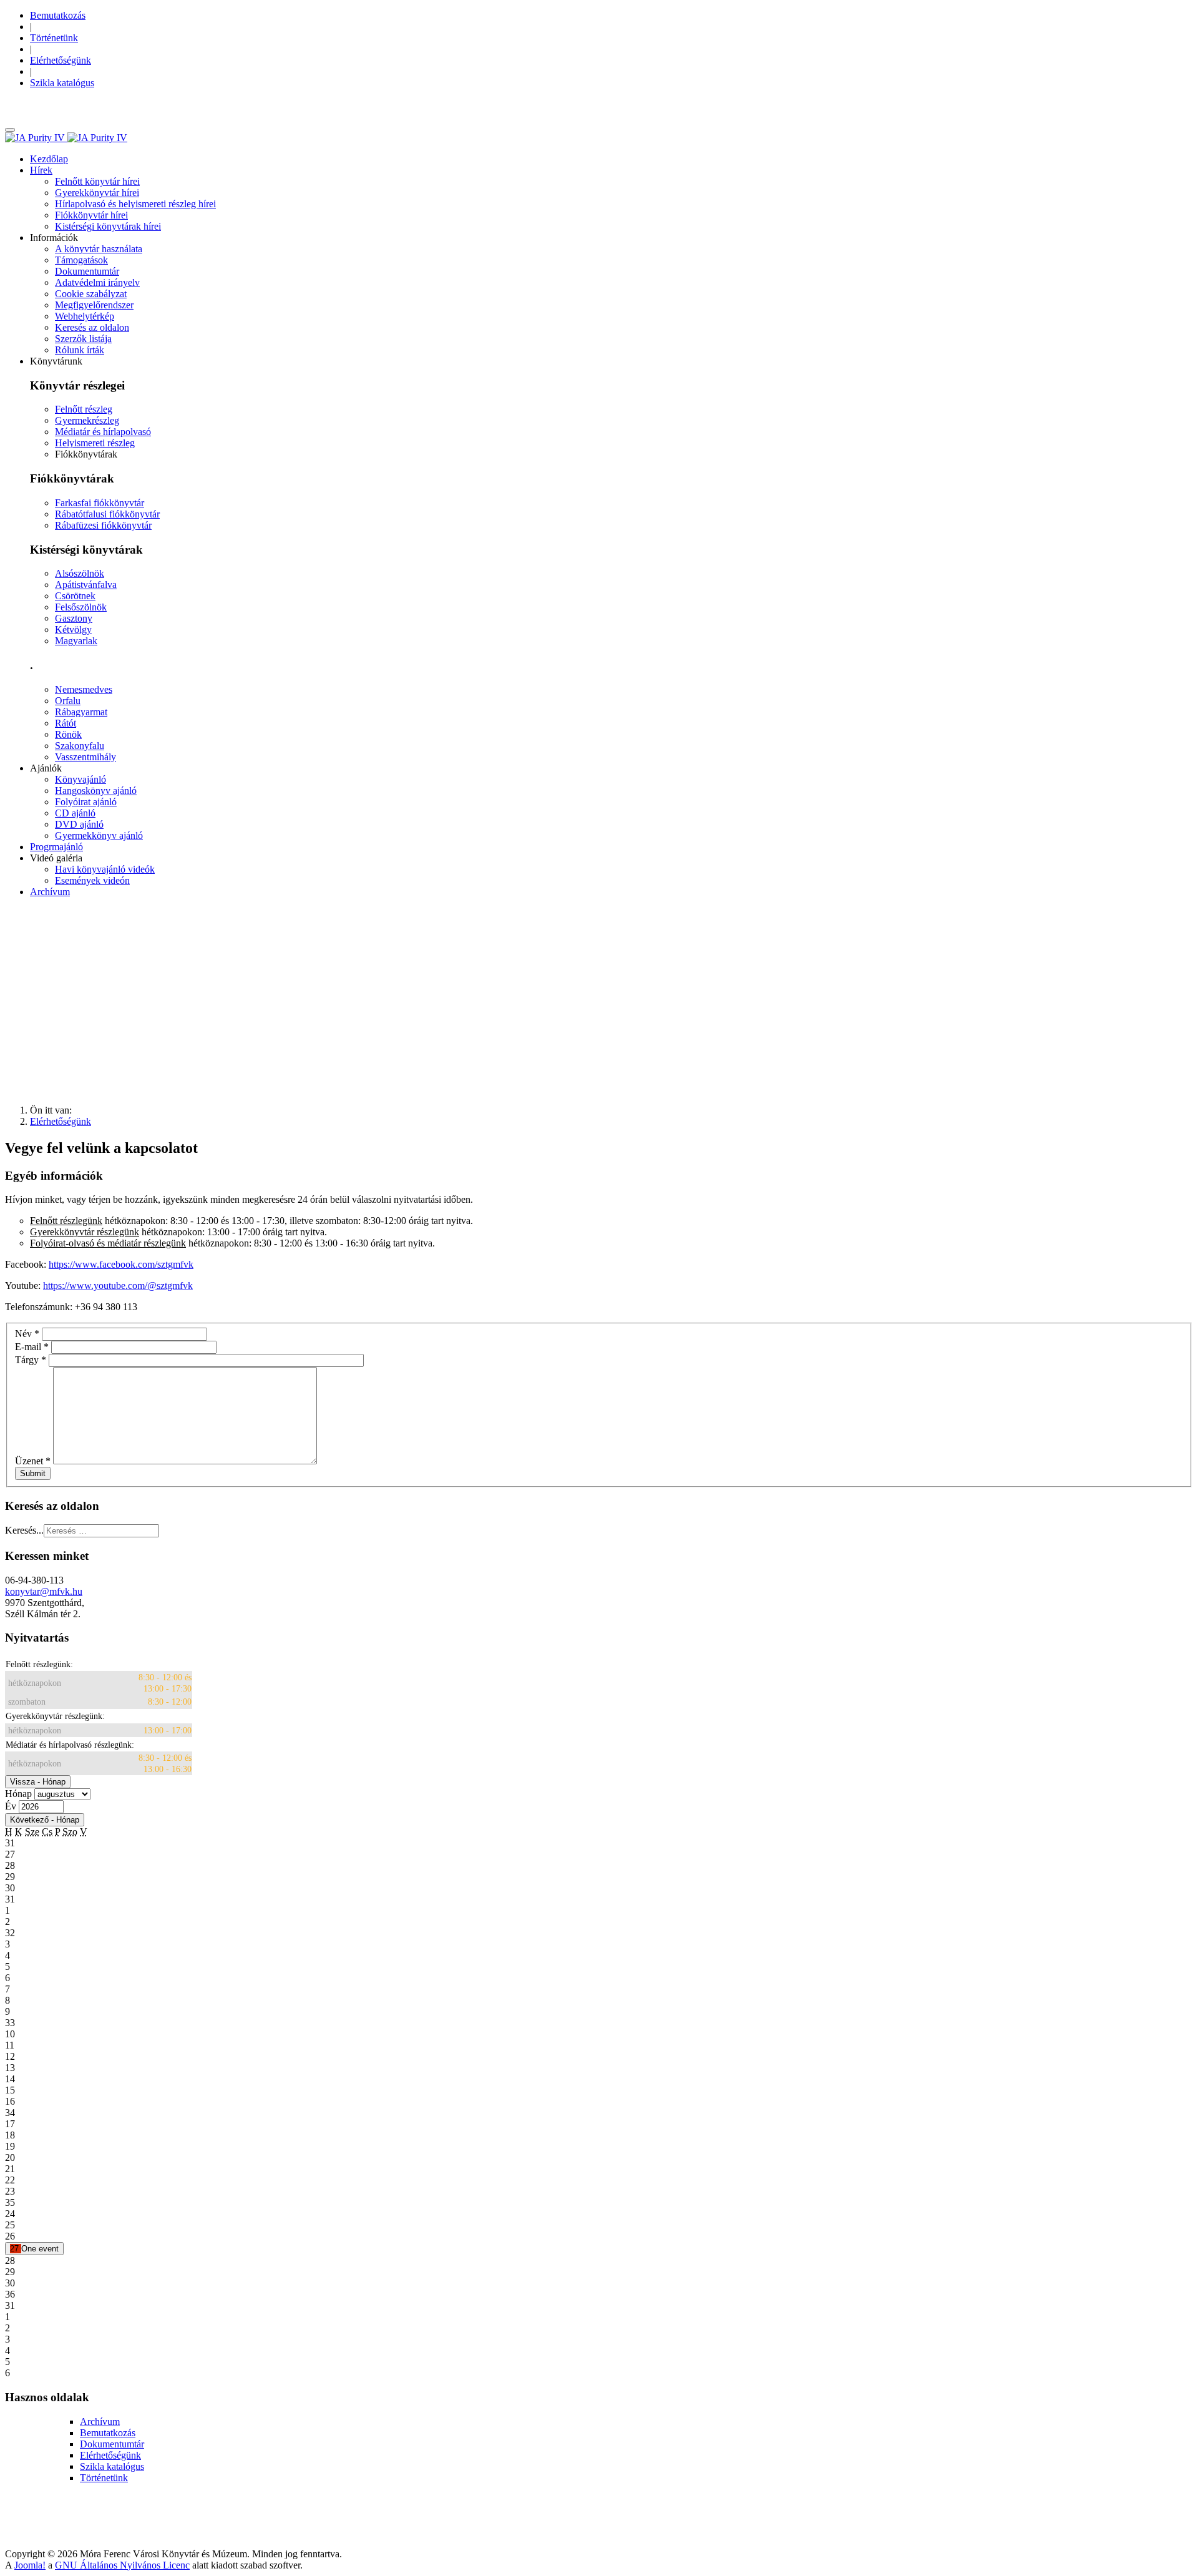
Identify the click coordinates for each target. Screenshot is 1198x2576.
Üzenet (33, 1461)
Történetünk (104, 2478)
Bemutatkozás (108, 2433)
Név (27, 1334)
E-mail (32, 1347)
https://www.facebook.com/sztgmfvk (121, 1264)
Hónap (18, 1794)
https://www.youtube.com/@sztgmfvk (118, 1286)
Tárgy (31, 1360)
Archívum (100, 2422)
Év (11, 1806)
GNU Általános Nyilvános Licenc (122, 2565)
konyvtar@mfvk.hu (44, 1591)
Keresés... (24, 1530)
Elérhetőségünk (110, 2455)
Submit (33, 1473)
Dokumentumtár (112, 2444)
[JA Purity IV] (66, 138)
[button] (41, 170)
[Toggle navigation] (10, 130)
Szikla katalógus (112, 2466)
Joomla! (30, 2565)
